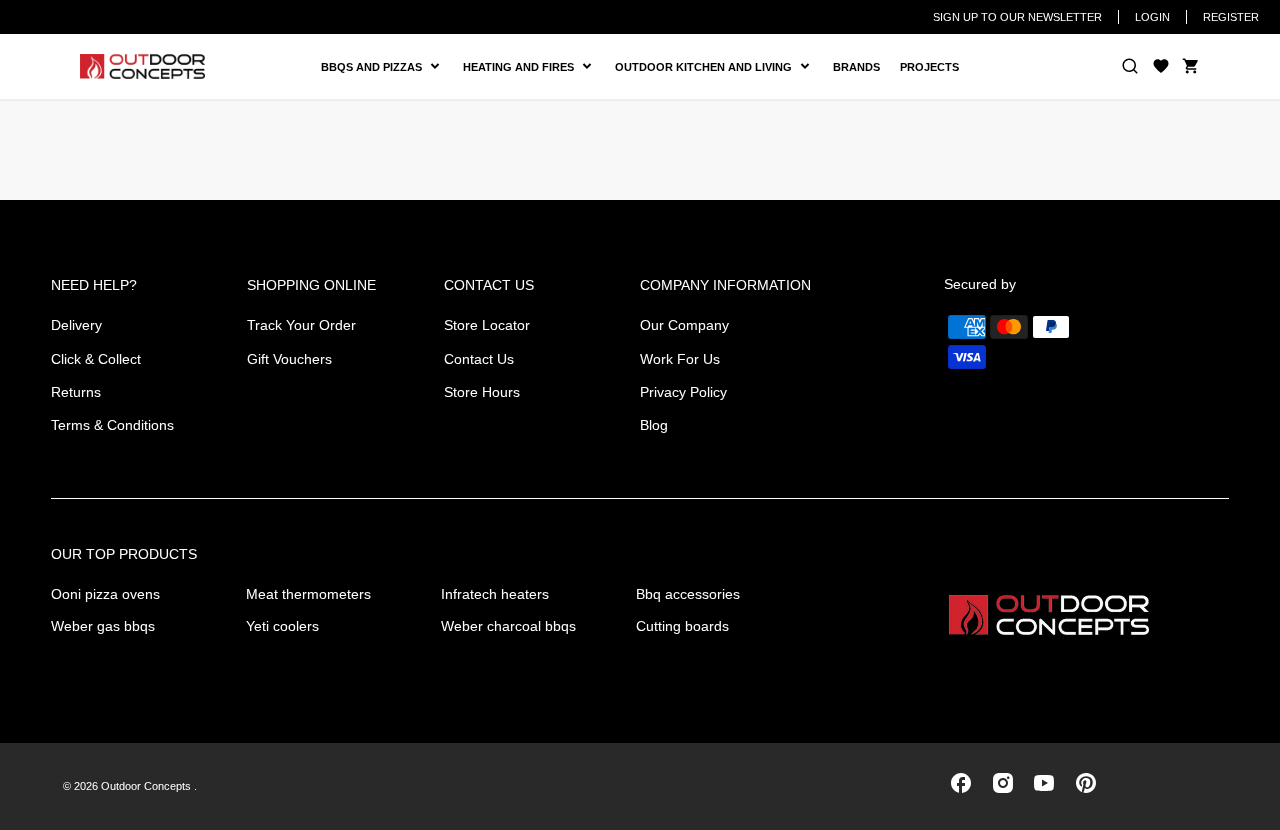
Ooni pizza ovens (105, 594)
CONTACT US (489, 285)
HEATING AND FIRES (534, 67)
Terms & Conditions (112, 425)
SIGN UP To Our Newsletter (1017, 17)
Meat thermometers (308, 594)
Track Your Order (301, 325)
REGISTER (1231, 17)
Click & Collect (96, 359)
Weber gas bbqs (103, 626)
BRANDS (856, 67)
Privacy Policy (683, 392)
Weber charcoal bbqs (508, 626)
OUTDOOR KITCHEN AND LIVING (711, 67)
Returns (76, 392)
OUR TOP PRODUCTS (124, 554)
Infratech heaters (495, 594)
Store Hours (482, 392)
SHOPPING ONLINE (311, 285)
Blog (654, 425)
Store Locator (487, 325)
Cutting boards (682, 626)
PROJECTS (929, 67)
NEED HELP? (94, 285)
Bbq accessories (688, 594)
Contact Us (479, 359)
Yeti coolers (282, 626)
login (1152, 17)
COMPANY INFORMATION (725, 285)
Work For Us (680, 359)
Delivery (76, 325)
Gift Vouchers (289, 359)
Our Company (684, 325)
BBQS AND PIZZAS (374, 67)
